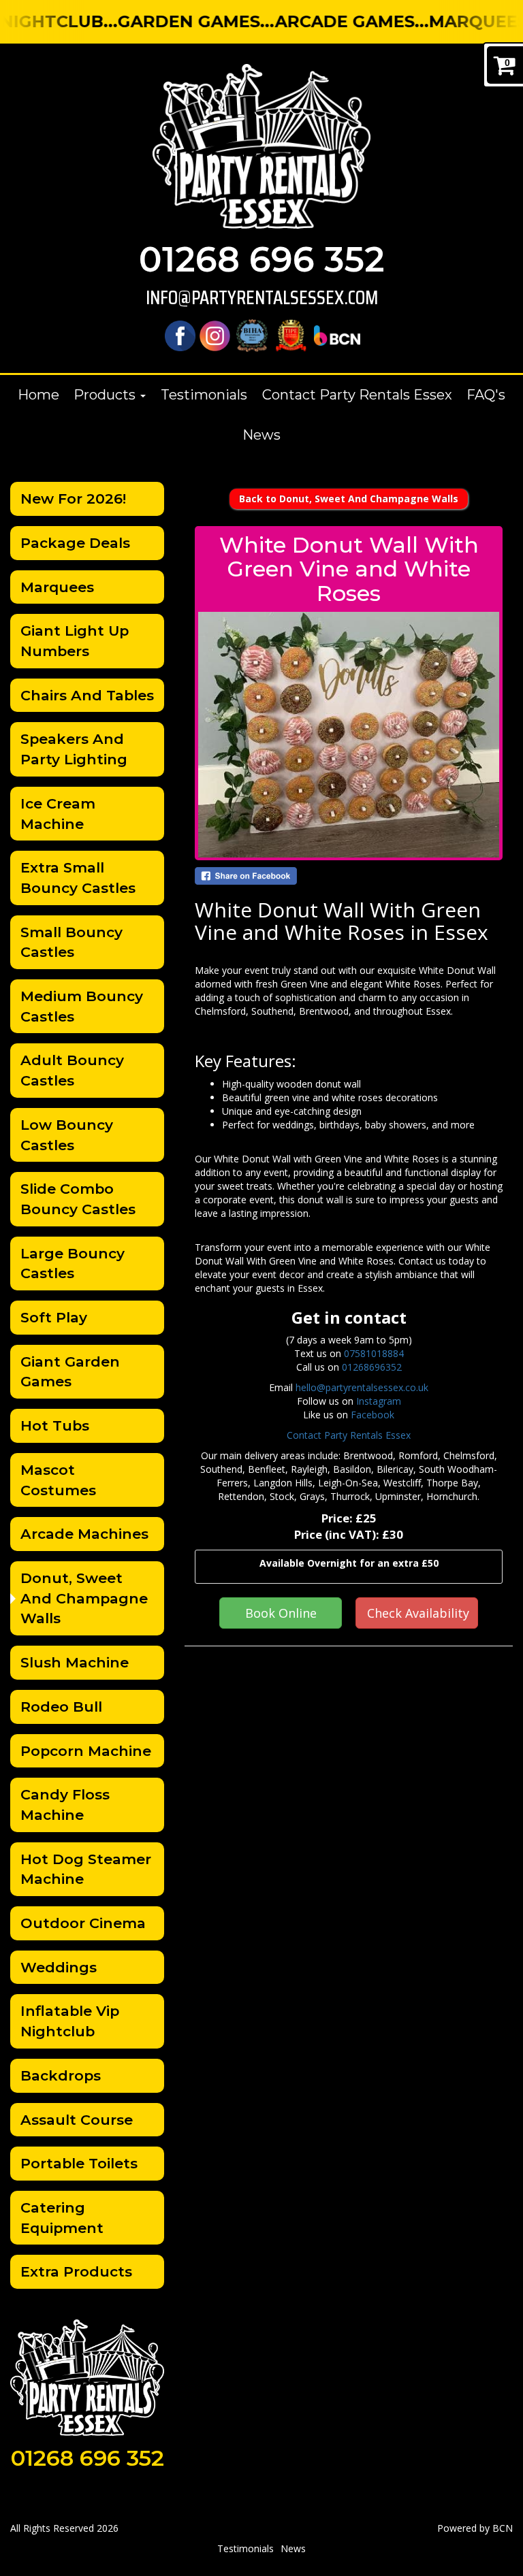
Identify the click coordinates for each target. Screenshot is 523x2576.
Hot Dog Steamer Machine (86, 1869)
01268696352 (372, 1367)
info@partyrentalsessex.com (262, 298)
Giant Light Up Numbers (75, 641)
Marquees (57, 587)
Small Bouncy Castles (72, 942)
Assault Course (77, 2120)
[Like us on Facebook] (180, 335)
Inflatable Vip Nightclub (70, 2021)
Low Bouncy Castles (67, 1135)
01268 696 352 (262, 260)
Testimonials (204, 395)
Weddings (59, 1967)
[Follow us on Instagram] (215, 335)
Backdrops (61, 2075)
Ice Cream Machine (58, 814)
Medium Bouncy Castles (82, 1006)
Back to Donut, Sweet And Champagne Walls (349, 499)
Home (38, 395)
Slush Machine (75, 1662)
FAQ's (486, 395)
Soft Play (54, 1317)
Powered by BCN (475, 2528)
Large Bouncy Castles (73, 1263)
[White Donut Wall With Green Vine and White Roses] (349, 735)
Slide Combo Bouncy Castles (78, 1199)
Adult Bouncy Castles (72, 1070)
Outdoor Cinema (83, 1923)
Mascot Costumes (58, 1480)
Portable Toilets (79, 2163)
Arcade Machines (84, 1534)
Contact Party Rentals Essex (357, 395)
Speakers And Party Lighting (74, 749)
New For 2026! (73, 499)
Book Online (281, 1613)
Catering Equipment (62, 2218)
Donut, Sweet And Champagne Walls (84, 1598)
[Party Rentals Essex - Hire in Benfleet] (261, 146)
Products (106, 395)
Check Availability (418, 1613)
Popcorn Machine (86, 1751)
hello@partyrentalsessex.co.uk (362, 1387)
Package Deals (75, 543)
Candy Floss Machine (65, 1805)
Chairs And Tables (87, 695)
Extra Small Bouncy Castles (78, 878)
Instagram (379, 1401)
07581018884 (374, 1353)
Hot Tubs (55, 1425)
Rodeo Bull (61, 1707)
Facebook (373, 1415)
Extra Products (76, 2271)
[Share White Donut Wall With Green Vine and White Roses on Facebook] (349, 876)
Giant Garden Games (70, 1372)
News (261, 435)
